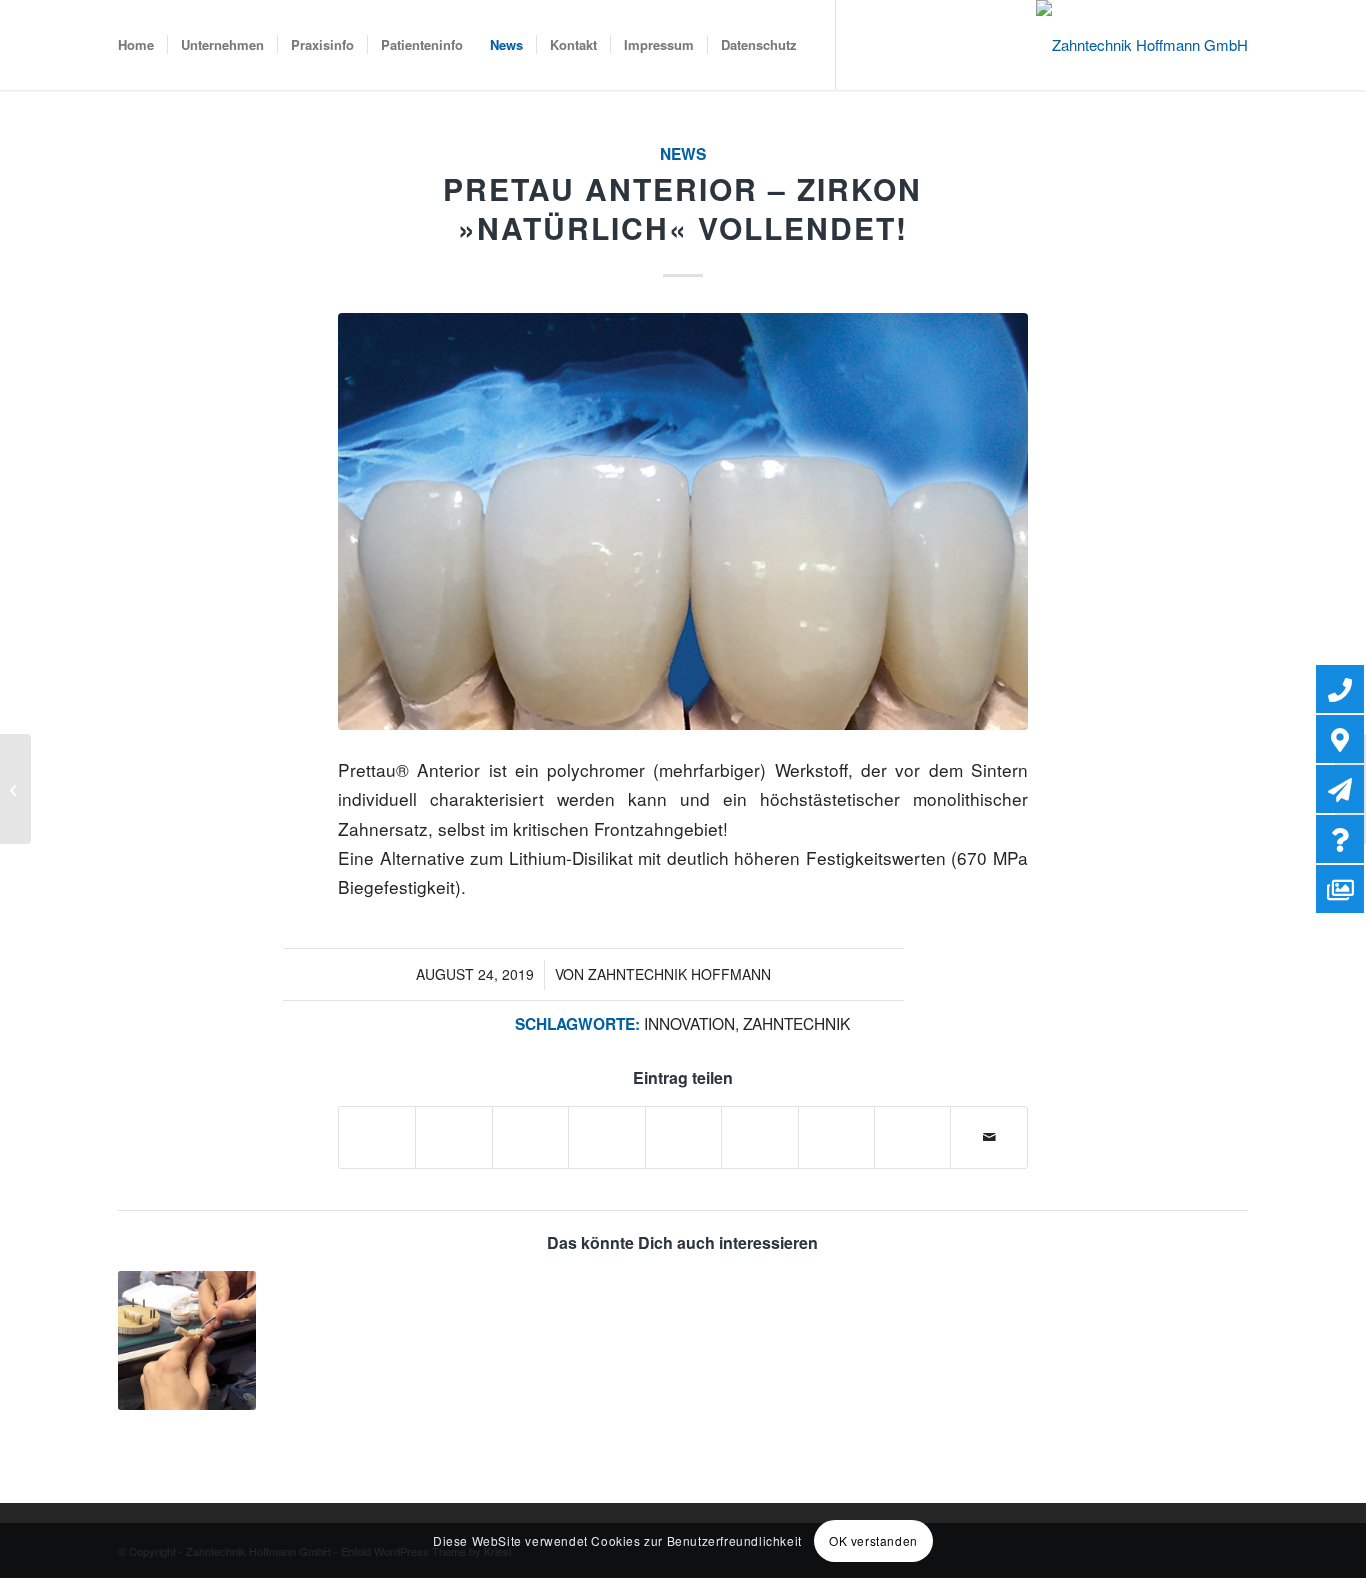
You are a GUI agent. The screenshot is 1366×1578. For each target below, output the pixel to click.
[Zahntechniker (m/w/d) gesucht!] (187, 1340)
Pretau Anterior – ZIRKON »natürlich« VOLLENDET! (682, 208)
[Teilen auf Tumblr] (759, 1127)
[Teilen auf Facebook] (377, 1127)
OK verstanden (873, 1539)
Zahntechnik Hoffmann (679, 974)
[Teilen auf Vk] (836, 1127)
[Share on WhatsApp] (530, 1127)
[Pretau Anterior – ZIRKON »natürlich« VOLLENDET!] (683, 521)
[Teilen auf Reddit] (912, 1127)
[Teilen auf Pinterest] (606, 1127)
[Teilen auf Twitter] (453, 1127)
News (683, 154)
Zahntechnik (796, 1023)
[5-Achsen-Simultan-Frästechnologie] (15, 789)
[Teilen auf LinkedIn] (683, 1127)
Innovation (689, 1023)
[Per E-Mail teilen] (989, 1137)
